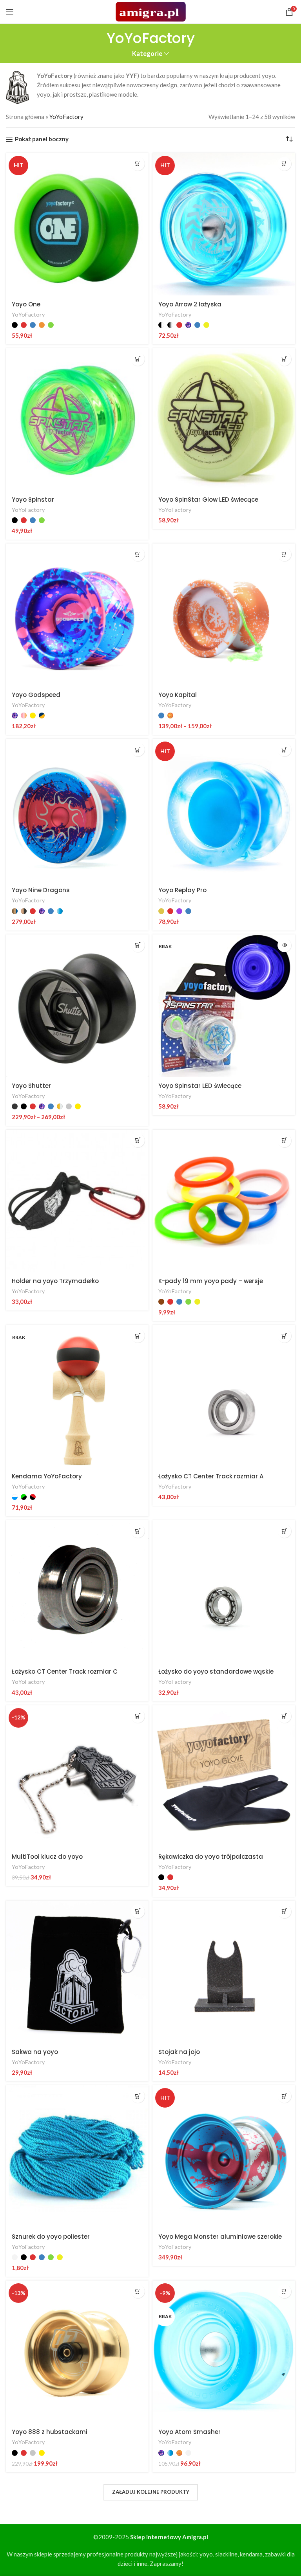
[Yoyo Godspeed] (77, 615)
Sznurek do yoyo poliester (51, 2237)
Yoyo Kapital (178, 695)
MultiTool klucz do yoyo (47, 1857)
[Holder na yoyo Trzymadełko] (77, 1201)
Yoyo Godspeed (36, 695)
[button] (284, 359)
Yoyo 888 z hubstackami (50, 2432)
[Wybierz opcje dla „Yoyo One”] (138, 164)
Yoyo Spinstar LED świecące (200, 1086)
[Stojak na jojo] (224, 1972)
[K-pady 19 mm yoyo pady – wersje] (224, 1201)
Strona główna (25, 117)
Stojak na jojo (179, 2052)
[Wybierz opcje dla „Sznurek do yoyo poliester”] (138, 2096)
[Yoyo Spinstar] (77, 419)
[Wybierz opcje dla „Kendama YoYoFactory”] (138, 1336)
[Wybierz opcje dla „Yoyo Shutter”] (138, 945)
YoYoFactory (28, 314)
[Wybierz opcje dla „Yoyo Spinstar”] (138, 359)
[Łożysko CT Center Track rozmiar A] (224, 1396)
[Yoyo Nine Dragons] (77, 810)
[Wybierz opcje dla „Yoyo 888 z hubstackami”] (138, 2291)
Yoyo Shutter (31, 1086)
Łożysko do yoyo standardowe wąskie (216, 1671)
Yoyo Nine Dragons (41, 890)
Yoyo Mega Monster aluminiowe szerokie (220, 2237)
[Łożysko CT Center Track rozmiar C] (77, 1591)
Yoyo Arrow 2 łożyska (190, 304)
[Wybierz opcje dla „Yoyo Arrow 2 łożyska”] (284, 164)
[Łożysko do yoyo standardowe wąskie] (224, 1591)
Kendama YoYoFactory (47, 1476)
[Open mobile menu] (10, 12)
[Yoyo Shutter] (77, 1006)
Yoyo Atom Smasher (189, 2432)
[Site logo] (151, 11)
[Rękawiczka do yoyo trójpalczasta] (224, 1777)
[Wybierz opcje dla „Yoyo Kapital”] (284, 554)
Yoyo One (26, 304)
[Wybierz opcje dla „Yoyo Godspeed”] (138, 554)
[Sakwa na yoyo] (77, 1972)
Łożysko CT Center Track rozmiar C (65, 1671)
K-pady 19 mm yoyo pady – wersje (211, 1281)
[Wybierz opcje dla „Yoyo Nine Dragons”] (138, 750)
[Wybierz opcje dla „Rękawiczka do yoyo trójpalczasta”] (284, 1716)
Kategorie (147, 54)
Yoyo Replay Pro (182, 890)
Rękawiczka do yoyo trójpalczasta (211, 1857)
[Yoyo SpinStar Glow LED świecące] (224, 419)
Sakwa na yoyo (35, 2052)
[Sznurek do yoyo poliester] (77, 2157)
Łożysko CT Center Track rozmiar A (211, 1476)
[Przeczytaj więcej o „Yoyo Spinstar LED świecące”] (284, 945)
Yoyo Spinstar (33, 500)
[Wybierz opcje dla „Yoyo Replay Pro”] (284, 750)
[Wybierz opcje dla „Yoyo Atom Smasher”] (284, 2291)
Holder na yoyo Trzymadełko (55, 1281)
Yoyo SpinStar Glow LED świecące (208, 500)
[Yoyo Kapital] (224, 615)
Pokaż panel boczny (42, 139)
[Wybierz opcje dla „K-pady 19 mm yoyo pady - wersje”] (284, 1140)
